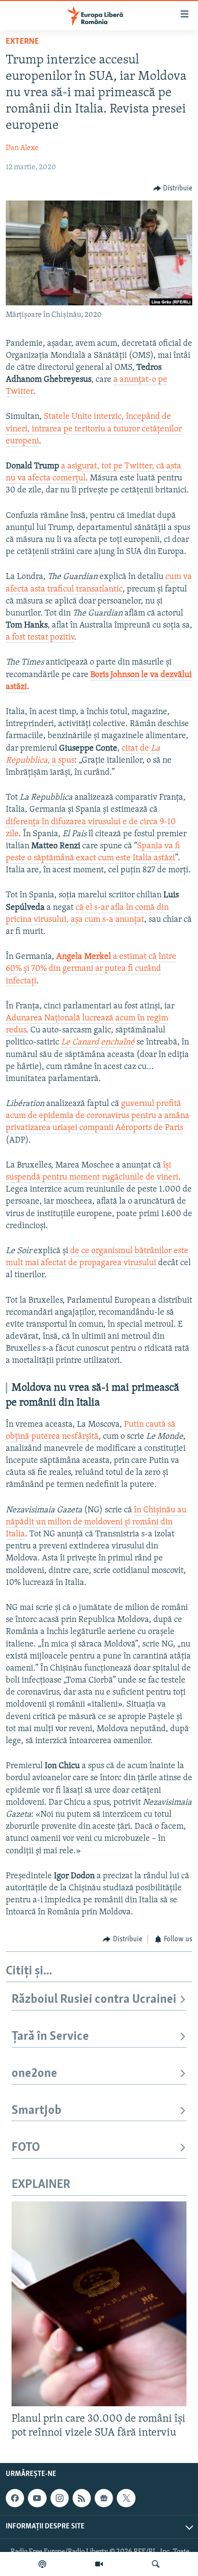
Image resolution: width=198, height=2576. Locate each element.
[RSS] (82, 2498)
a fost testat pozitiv (40, 638)
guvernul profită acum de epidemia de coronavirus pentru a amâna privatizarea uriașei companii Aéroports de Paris (98, 1116)
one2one (34, 2074)
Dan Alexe (22, 148)
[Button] (173, 188)
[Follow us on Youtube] (37, 2498)
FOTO (26, 2148)
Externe (22, 42)
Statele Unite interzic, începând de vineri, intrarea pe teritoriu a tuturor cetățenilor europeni (94, 429)
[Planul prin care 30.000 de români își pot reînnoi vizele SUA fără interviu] (99, 2304)
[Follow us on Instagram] (60, 2498)
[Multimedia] (99, 2564)
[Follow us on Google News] (104, 2498)
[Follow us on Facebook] (15, 2498)
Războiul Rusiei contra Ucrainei (94, 2000)
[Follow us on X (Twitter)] (126, 2498)
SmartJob (37, 2111)
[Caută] (156, 2564)
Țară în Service (50, 2037)
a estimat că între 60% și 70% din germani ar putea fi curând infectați (91, 969)
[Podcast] (42, 2564)
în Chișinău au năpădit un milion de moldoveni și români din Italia (96, 1522)
